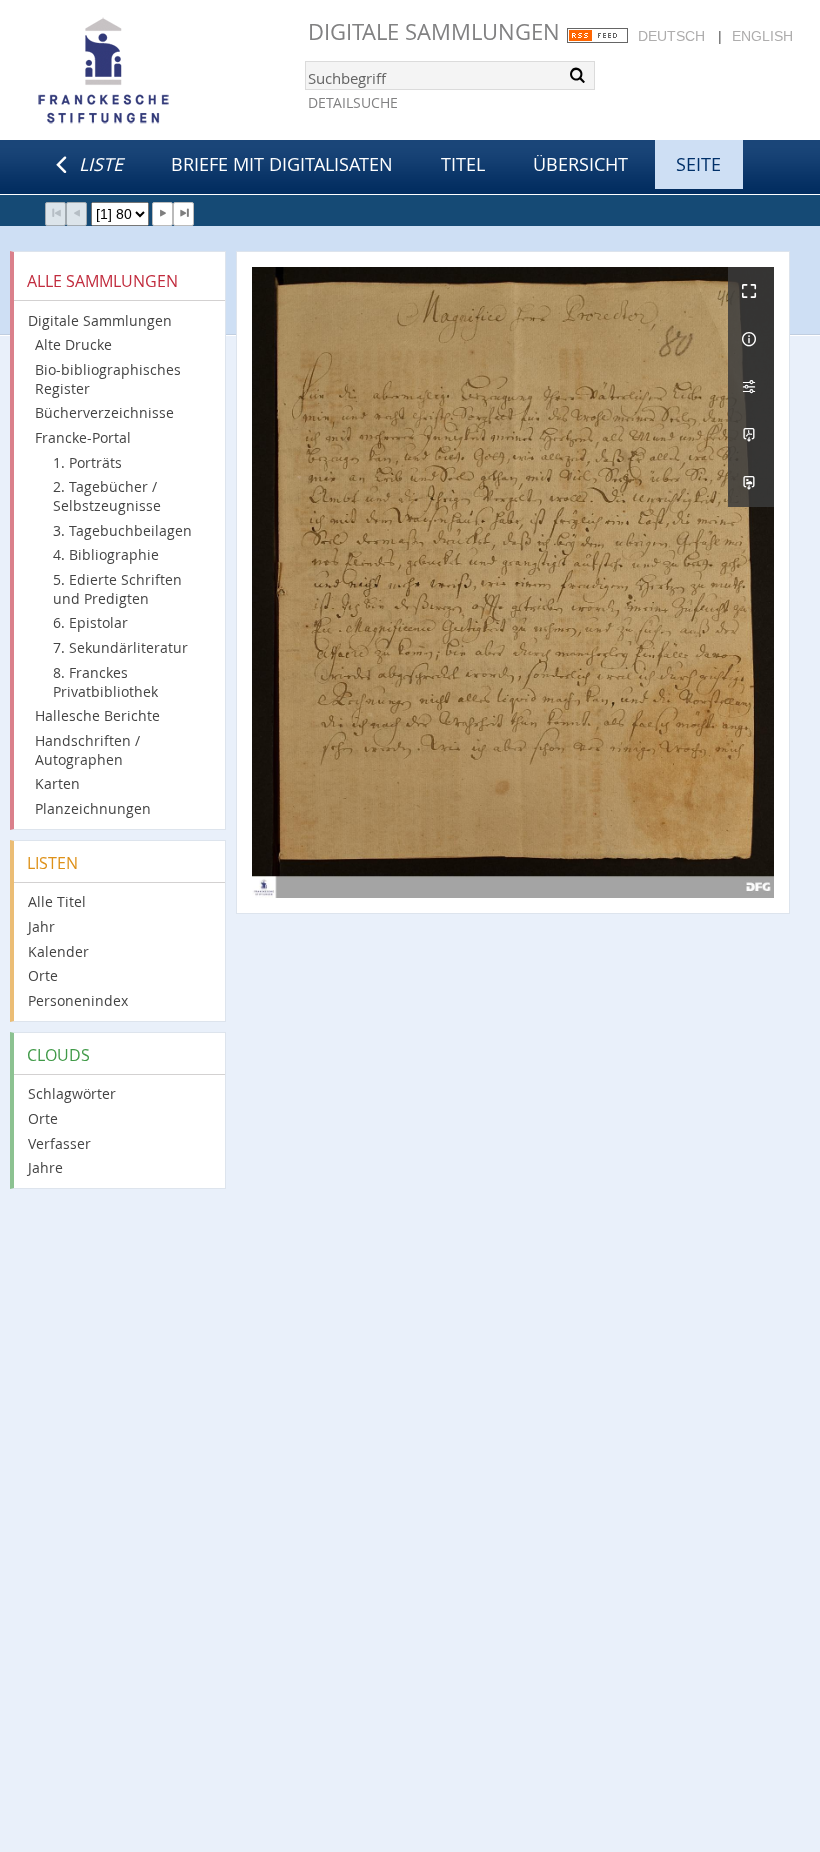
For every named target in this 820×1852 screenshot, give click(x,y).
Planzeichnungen (93, 808)
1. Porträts (87, 462)
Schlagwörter (72, 1093)
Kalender (58, 951)
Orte (43, 975)
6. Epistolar (90, 622)
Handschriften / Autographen (87, 750)
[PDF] (751, 435)
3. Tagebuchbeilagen (122, 530)
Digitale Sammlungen (434, 31)
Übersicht (580, 164)
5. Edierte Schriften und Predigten (117, 589)
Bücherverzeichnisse (104, 412)
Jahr (41, 926)
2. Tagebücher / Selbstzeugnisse (107, 496)
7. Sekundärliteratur (120, 647)
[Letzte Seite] (183, 214)
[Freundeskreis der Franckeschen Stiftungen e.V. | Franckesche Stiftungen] (160, 72)
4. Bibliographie (106, 554)
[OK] (578, 75)
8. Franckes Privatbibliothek (105, 682)
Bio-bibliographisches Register (108, 379)
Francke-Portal (83, 437)
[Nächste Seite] (162, 214)
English (762, 36)
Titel (463, 164)
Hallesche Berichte (97, 715)
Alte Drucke (73, 344)
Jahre (45, 1167)
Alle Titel (57, 901)
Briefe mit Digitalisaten (282, 164)
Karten (57, 783)
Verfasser (59, 1143)
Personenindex (78, 1000)
